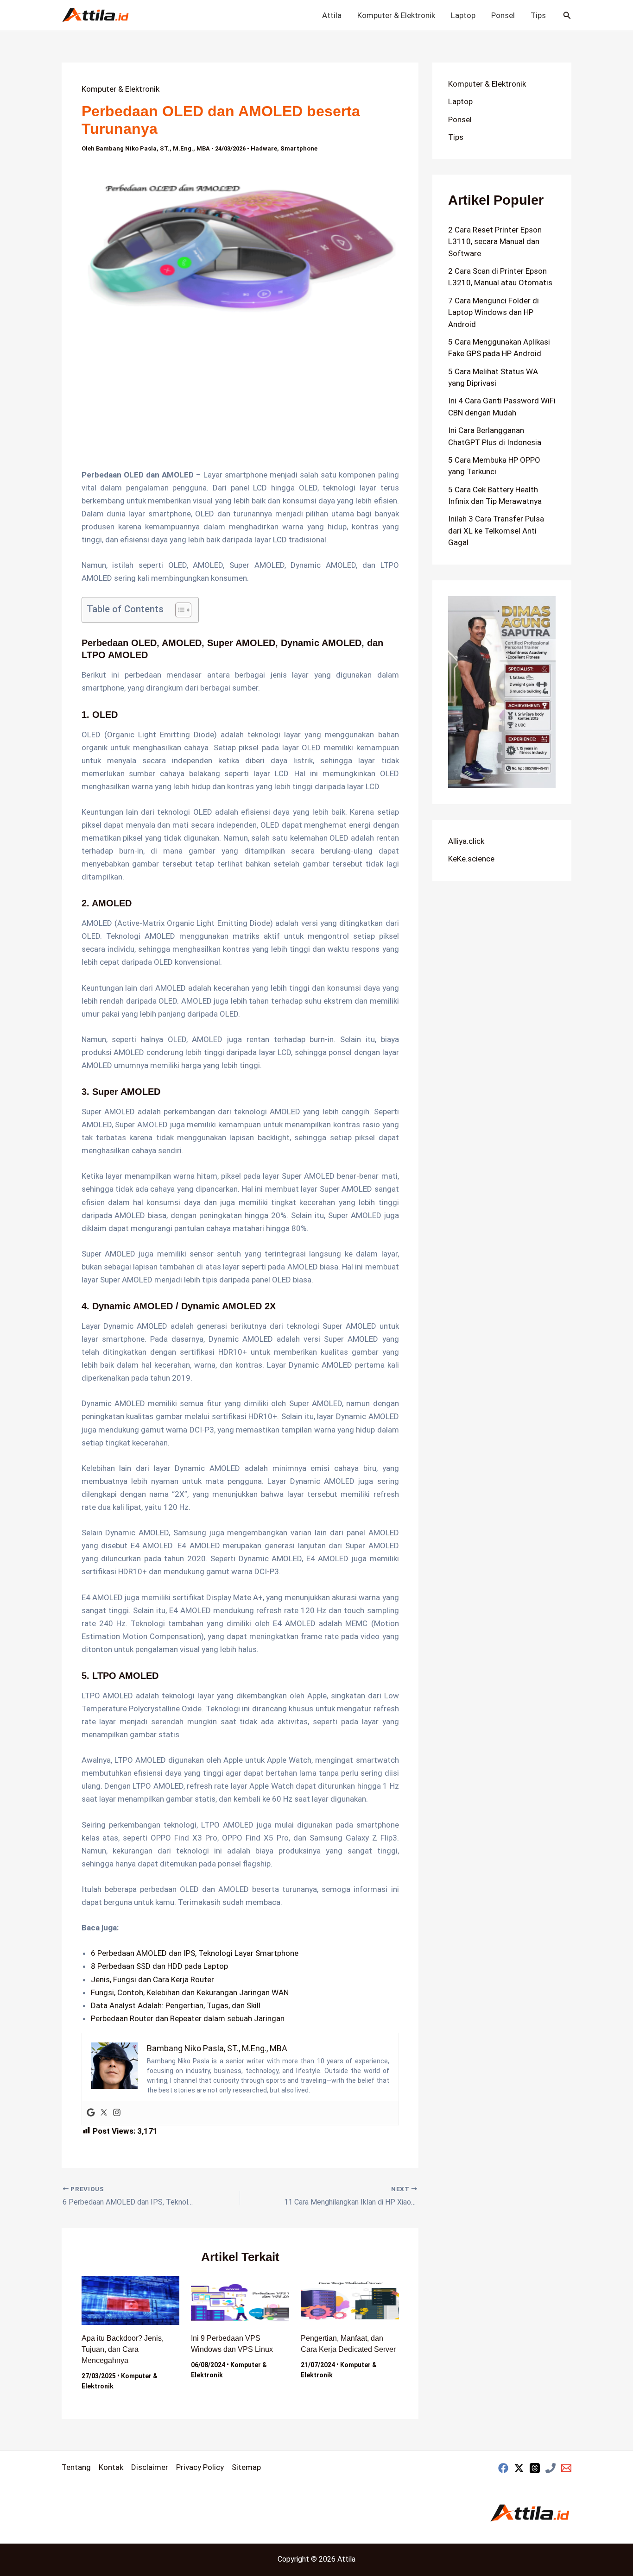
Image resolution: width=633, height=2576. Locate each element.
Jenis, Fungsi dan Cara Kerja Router (152, 1979)
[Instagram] (117, 2113)
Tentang (76, 2467)
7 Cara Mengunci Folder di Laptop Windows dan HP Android (494, 312)
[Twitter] (104, 2113)
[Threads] (535, 2468)
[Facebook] (503, 2468)
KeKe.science (471, 859)
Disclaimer (150, 2467)
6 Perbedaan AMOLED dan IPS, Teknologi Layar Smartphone (195, 1953)
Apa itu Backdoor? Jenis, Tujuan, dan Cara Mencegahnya (123, 2349)
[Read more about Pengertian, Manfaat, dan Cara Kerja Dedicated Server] (350, 2300)
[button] (567, 16)
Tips (538, 15)
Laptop (463, 15)
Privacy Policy (200, 2467)
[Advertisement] (240, 400)
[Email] (566, 2468)
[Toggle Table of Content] (179, 610)
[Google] (91, 2113)
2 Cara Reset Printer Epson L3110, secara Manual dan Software (495, 242)
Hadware (264, 148)
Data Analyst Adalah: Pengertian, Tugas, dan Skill (176, 2005)
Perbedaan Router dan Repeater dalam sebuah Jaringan (188, 2018)
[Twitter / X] (519, 2468)
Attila (332, 15)
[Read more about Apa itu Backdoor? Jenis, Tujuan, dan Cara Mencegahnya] (131, 2300)
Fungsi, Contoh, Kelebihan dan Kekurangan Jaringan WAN (190, 1992)
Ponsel (503, 15)
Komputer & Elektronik (396, 15)
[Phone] (551, 2468)
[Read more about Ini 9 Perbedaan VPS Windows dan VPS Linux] (240, 2300)
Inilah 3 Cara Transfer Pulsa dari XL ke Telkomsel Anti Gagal (496, 531)
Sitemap (246, 2467)
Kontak (111, 2467)
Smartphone (299, 148)
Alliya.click (466, 841)
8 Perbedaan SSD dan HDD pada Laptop (159, 1966)
